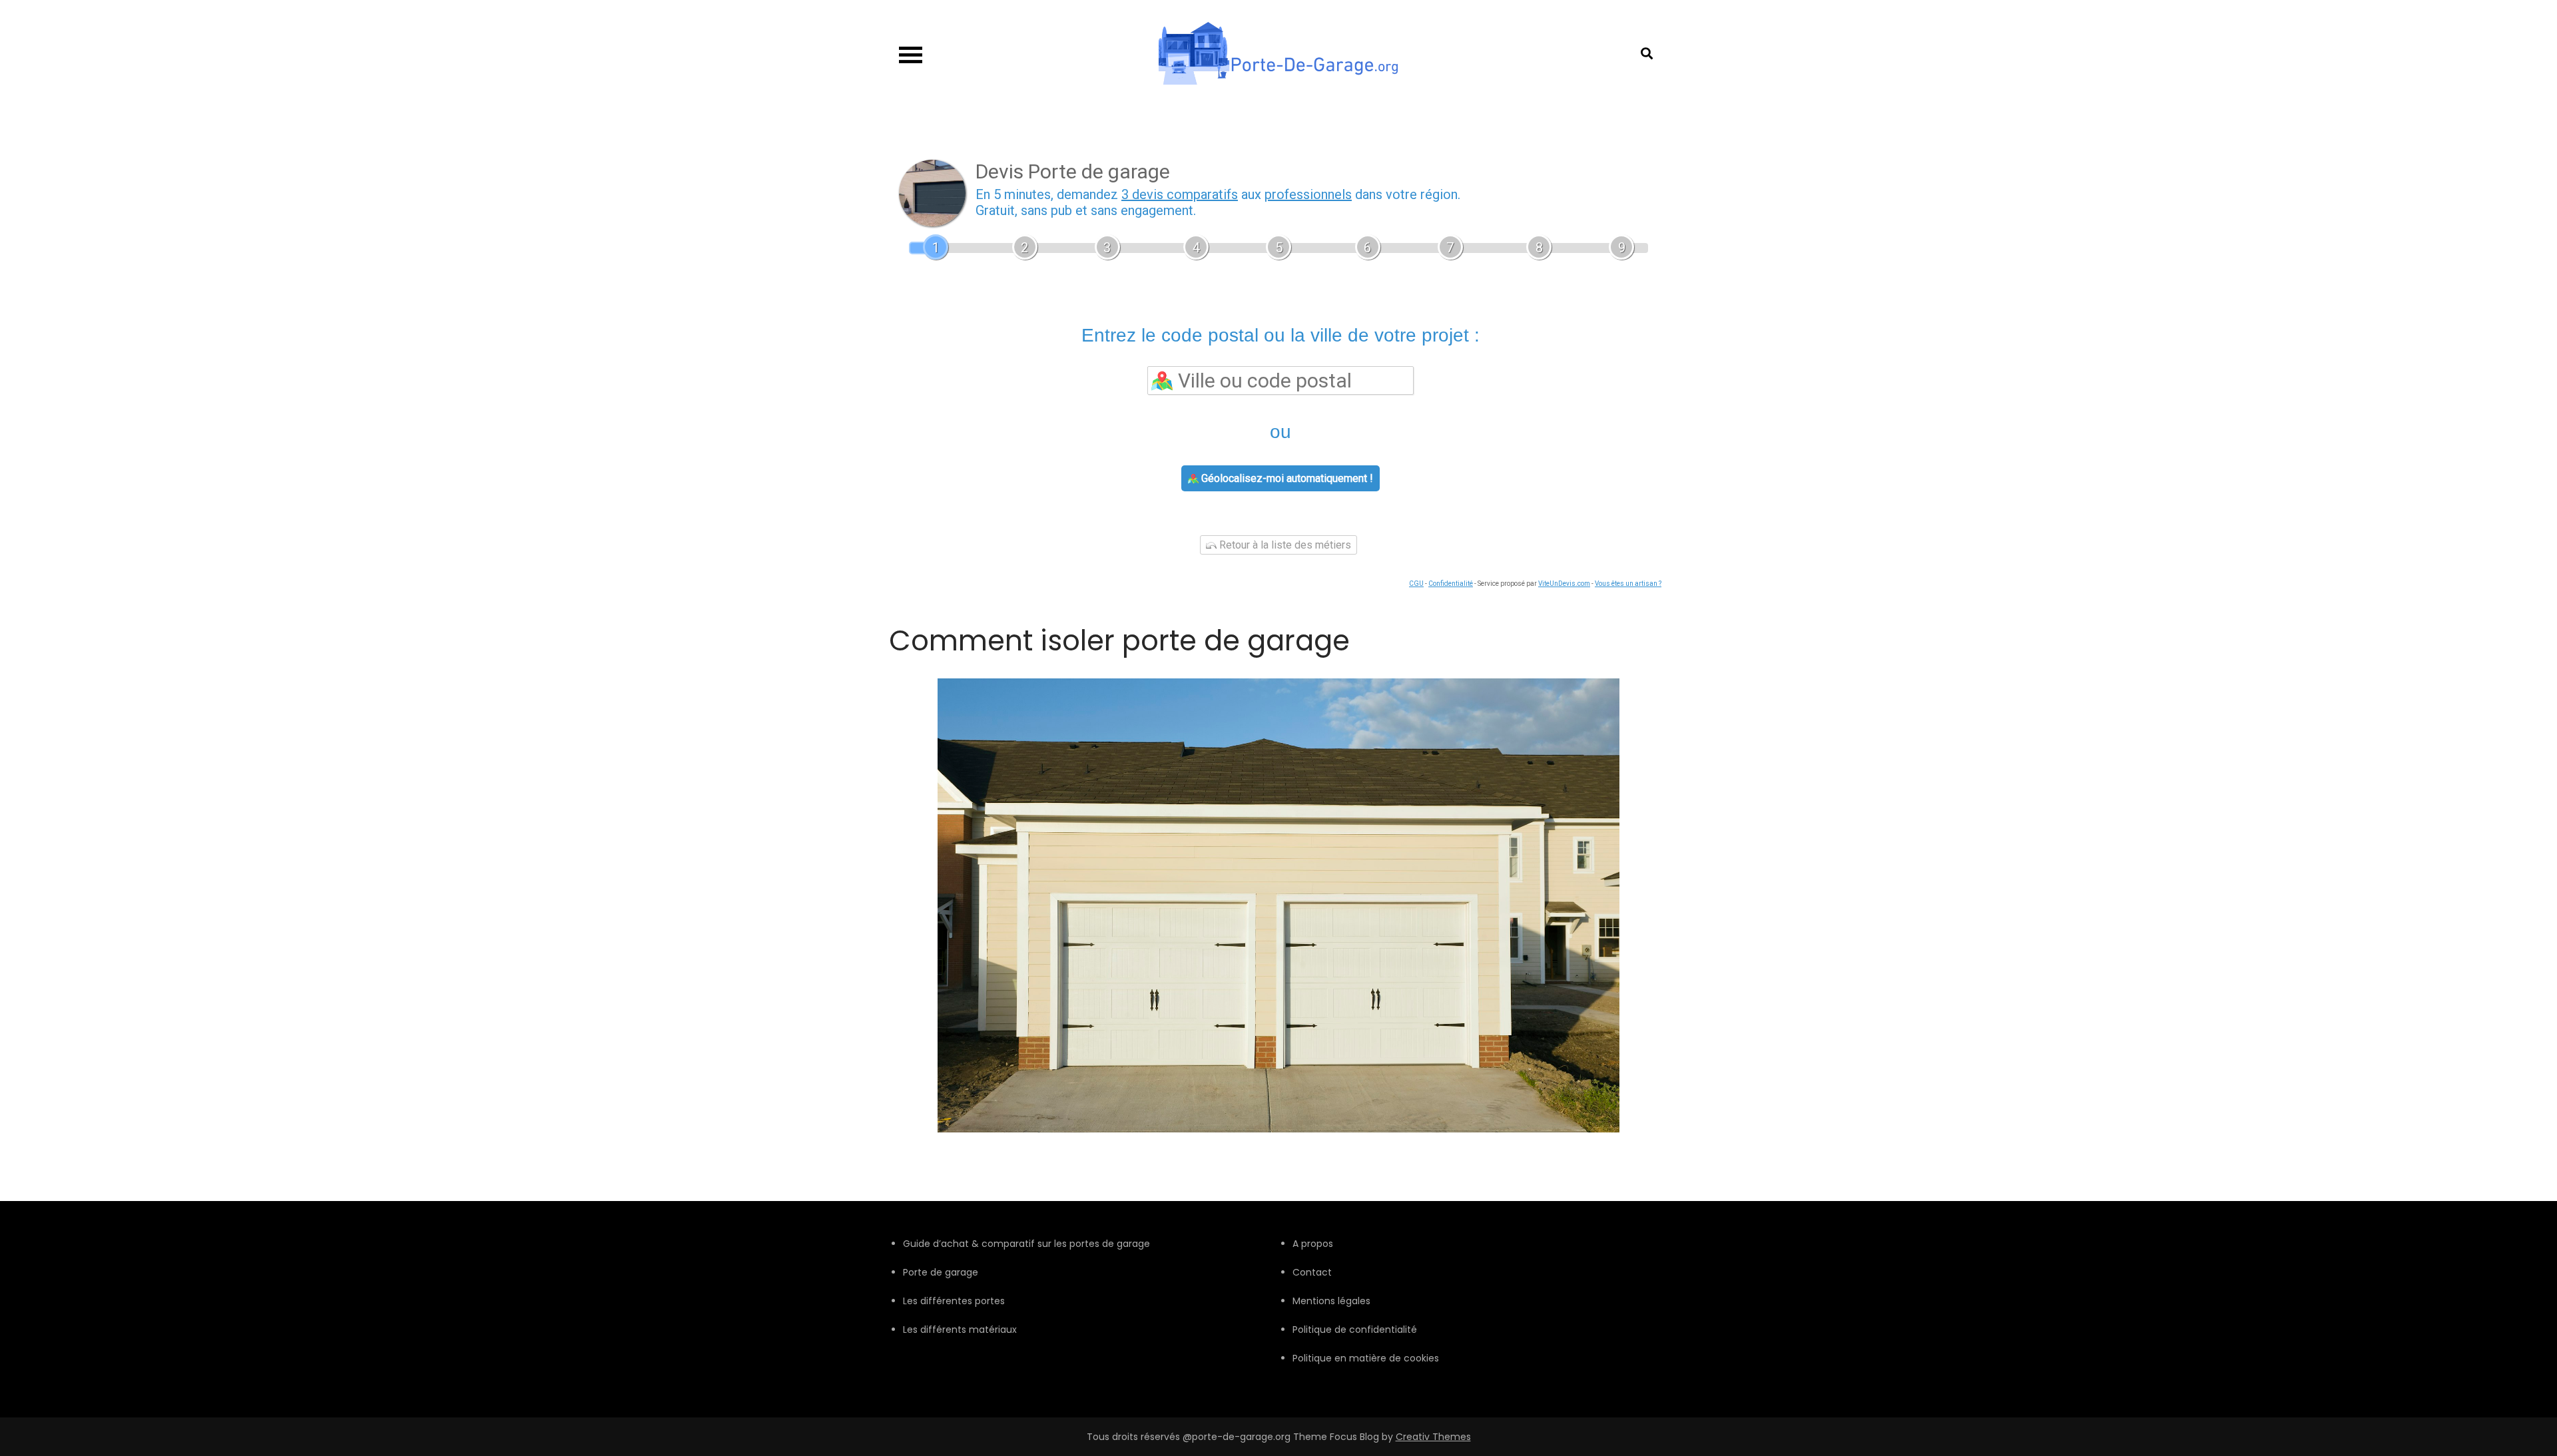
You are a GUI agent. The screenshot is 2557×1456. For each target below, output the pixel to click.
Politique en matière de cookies (1366, 1358)
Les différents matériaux (960, 1330)
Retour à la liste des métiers (1284, 545)
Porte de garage (941, 1272)
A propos (1313, 1244)
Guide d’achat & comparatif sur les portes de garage (1026, 1244)
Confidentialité (1451, 584)
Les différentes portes (954, 1301)
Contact (1312, 1272)
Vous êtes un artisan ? (1628, 584)
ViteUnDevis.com (1564, 584)
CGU (1416, 584)
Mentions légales (1331, 1301)
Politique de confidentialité (1355, 1330)
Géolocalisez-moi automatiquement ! (1286, 478)
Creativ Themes (1433, 1437)
